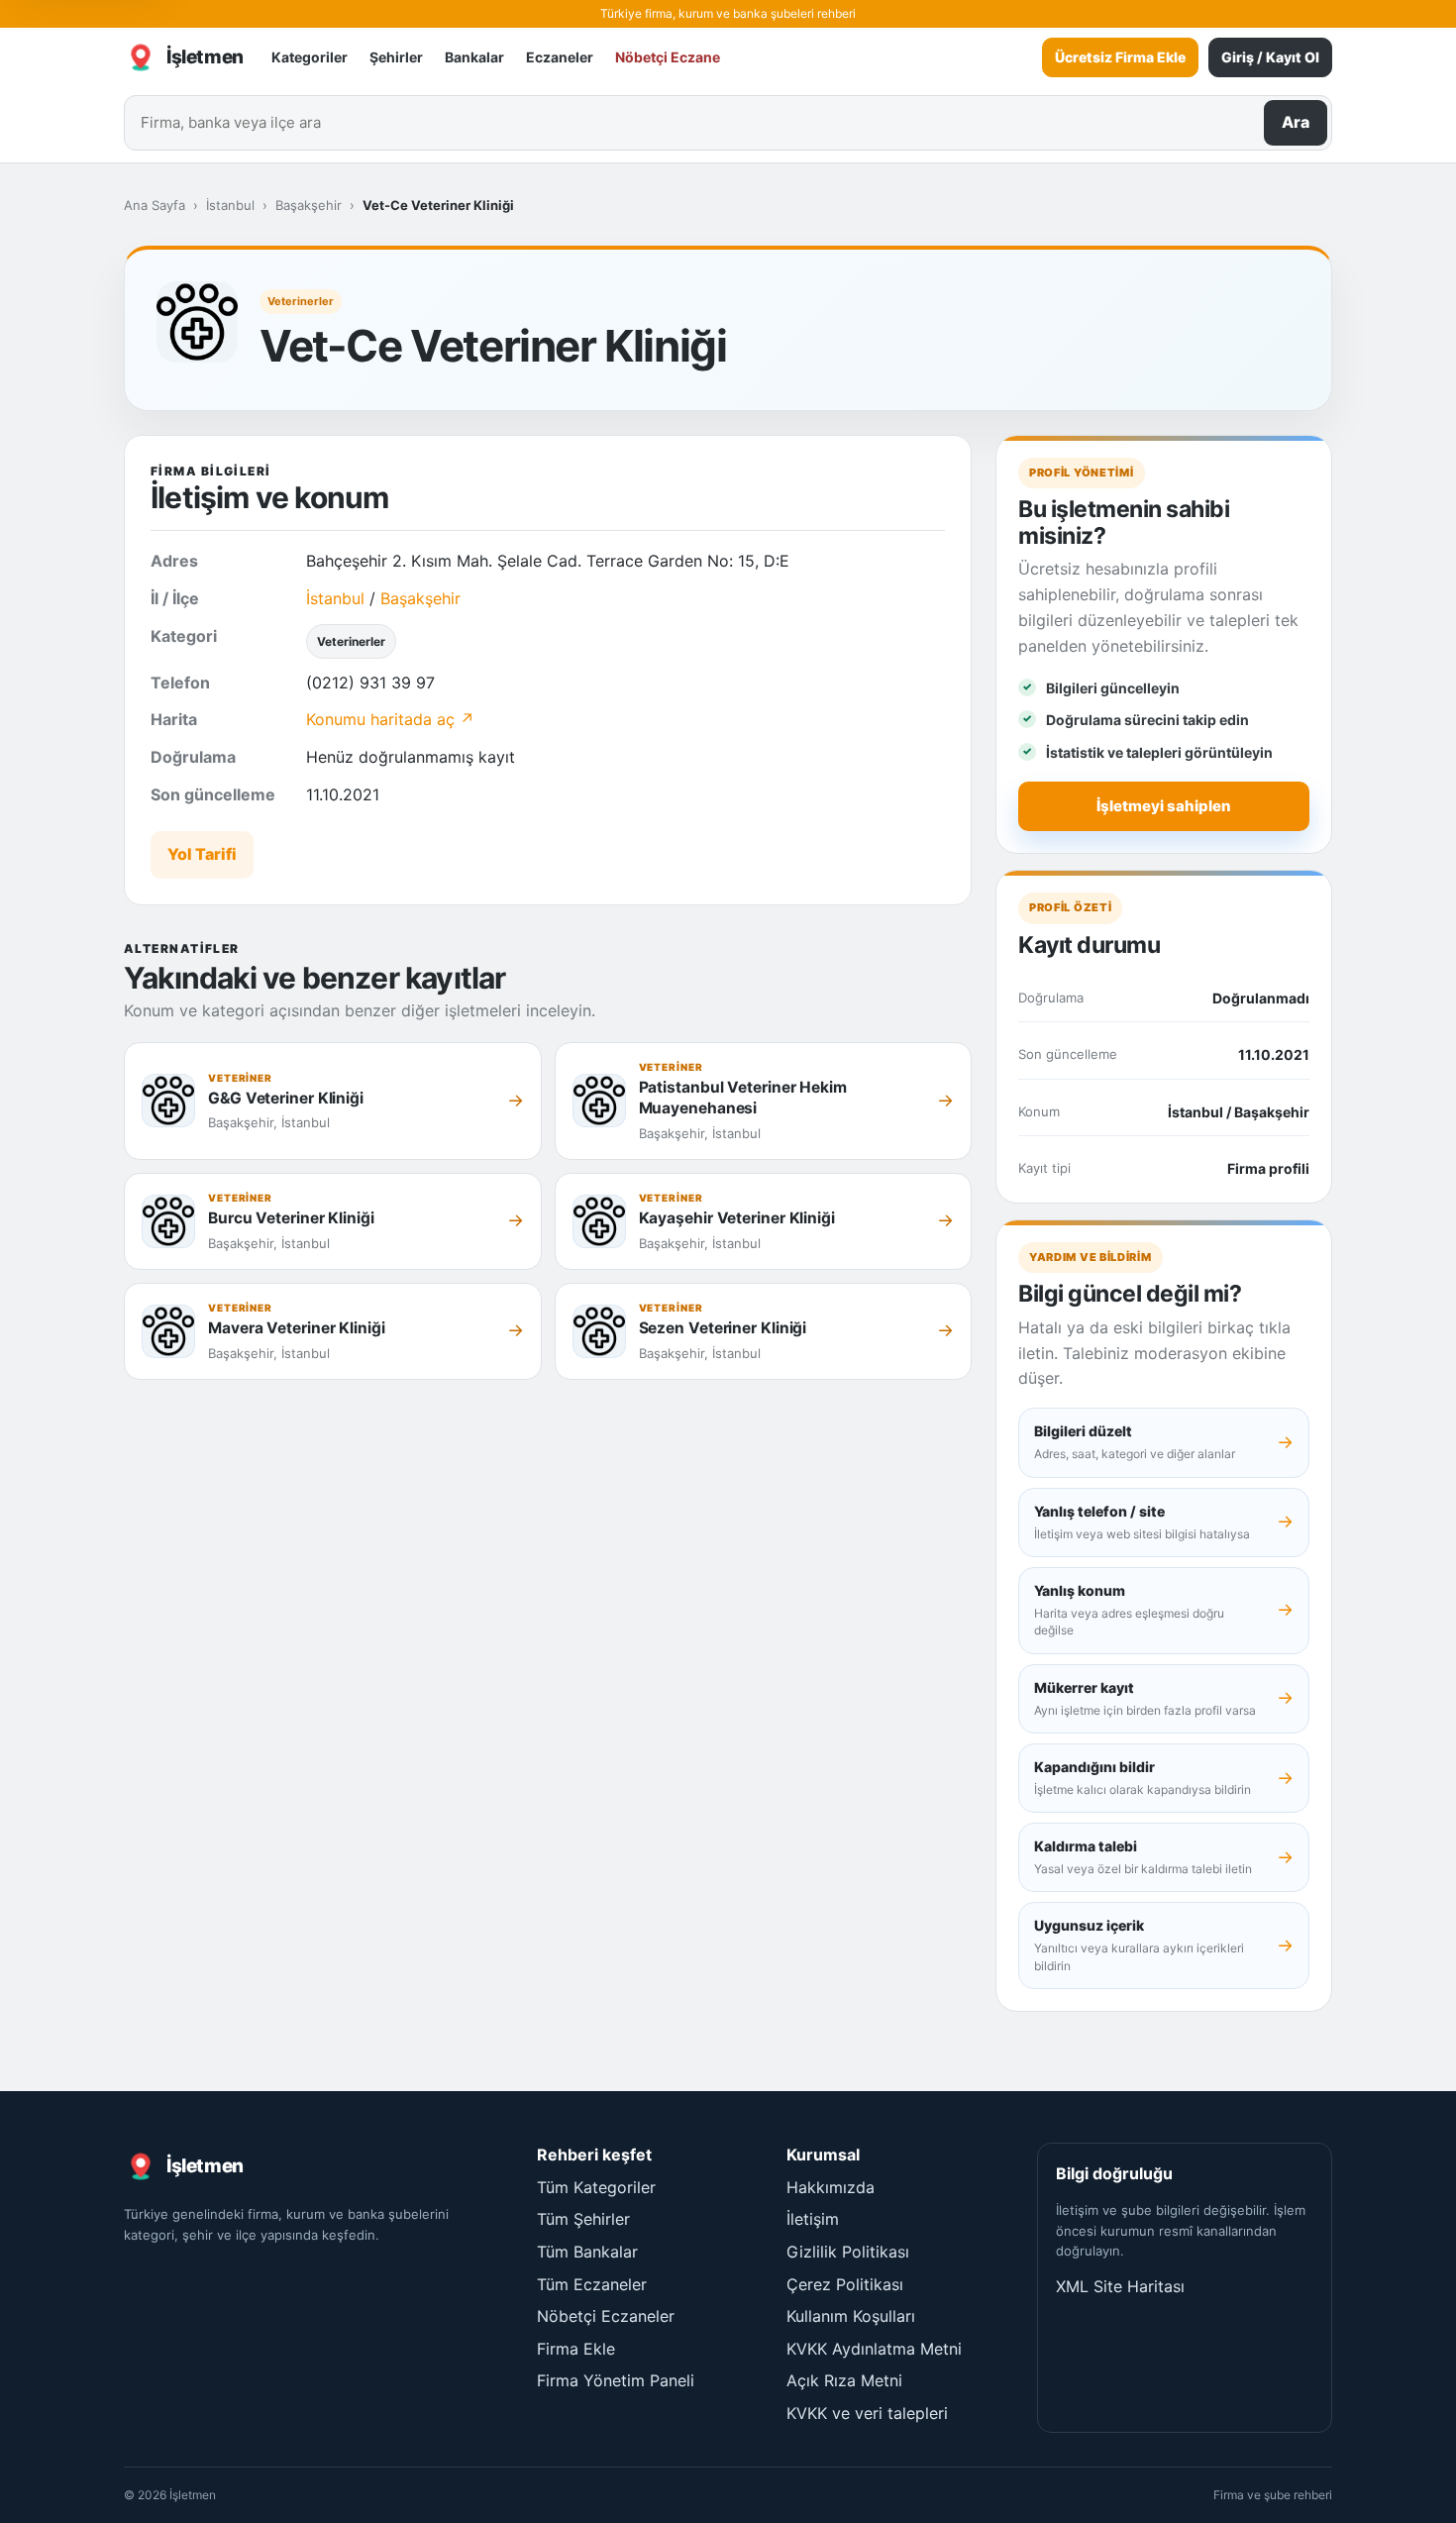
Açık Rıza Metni (844, 2380)
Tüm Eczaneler (592, 2284)
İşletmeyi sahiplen (1164, 806)
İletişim (813, 2219)
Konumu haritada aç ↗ (390, 719)
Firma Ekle (576, 2349)
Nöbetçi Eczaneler (606, 2316)
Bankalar (474, 57)
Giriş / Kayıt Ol (1270, 57)
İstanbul (230, 205)
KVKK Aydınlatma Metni (874, 2349)
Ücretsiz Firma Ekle (1120, 57)
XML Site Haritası (1120, 2286)
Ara (1296, 122)
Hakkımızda (831, 2187)
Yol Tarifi (202, 854)
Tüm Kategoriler (596, 2187)
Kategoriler (310, 57)
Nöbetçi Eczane (668, 57)
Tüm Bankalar (587, 2252)
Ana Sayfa (155, 205)
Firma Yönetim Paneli (616, 2380)
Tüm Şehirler (583, 2219)
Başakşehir (309, 205)
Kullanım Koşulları (851, 2316)
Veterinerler (301, 301)
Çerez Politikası (845, 2284)
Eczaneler (560, 57)
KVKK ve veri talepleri (867, 2413)
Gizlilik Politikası (848, 2252)
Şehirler (396, 57)
